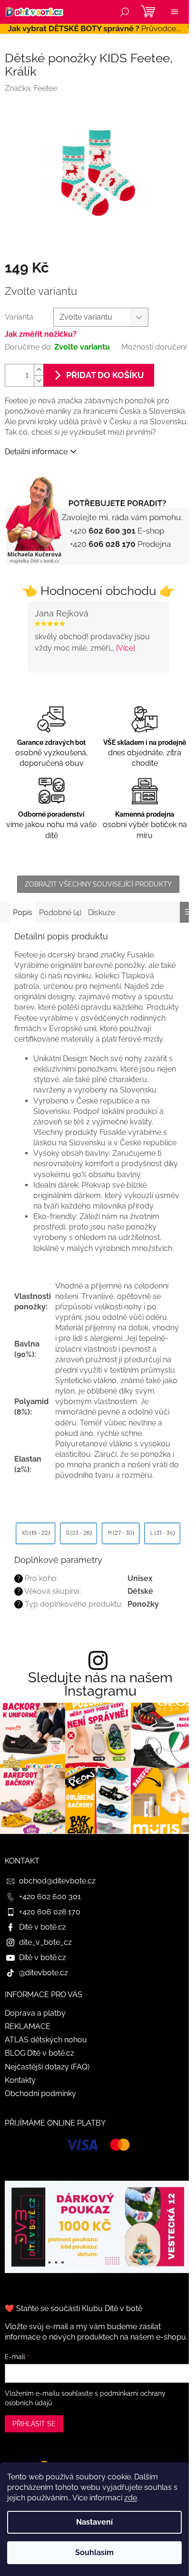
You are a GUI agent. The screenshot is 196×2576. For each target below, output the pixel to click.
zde (131, 2498)
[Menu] (175, 12)
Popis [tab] (23, 912)
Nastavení (94, 2522)
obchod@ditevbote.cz (57, 1881)
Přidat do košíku (105, 375)
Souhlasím (94, 2552)
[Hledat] (125, 12)
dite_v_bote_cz (45, 1942)
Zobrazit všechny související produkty (98, 884)
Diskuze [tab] (102, 912)
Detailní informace (36, 452)
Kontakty (20, 2080)
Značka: (31, 88)
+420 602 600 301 (50, 1897)
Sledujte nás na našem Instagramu (100, 1685)
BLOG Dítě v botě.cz (39, 2053)
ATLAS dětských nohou (46, 2040)
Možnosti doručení (154, 347)
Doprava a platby (35, 2013)
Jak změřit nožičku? (41, 334)
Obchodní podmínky (40, 2093)
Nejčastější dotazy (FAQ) (47, 2067)
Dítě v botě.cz (43, 1927)
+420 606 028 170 (50, 1912)
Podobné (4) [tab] (60, 912)
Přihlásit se (34, 2424)
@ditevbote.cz (44, 1973)
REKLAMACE (28, 2026)
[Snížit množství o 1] (39, 381)
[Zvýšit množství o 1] (39, 370)
